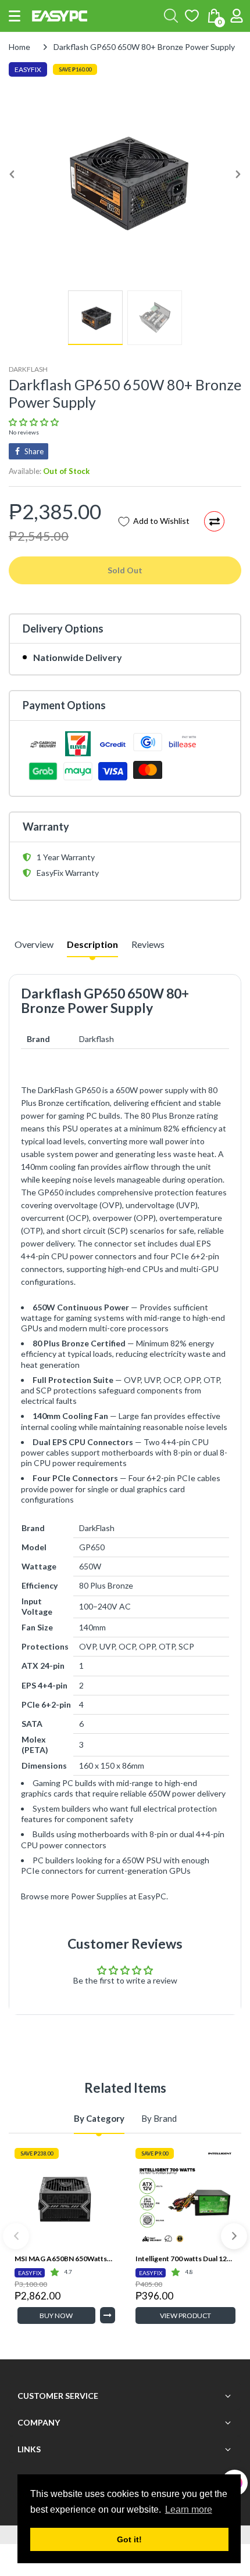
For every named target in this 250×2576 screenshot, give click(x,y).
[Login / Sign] (237, 16)
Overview (34, 944)
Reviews (148, 944)
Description (92, 944)
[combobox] (171, 16)
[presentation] (16, 2236)
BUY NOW (56, 2315)
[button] (15, 16)
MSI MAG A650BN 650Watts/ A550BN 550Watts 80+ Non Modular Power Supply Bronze (65, 2259)
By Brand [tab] (159, 2118)
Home (19, 47)
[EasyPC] (60, 16)
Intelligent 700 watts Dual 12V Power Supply (186, 2259)
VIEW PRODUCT (185, 2315)
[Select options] (108, 2315)
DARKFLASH (28, 369)
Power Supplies (99, 1896)
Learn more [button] (189, 2509)
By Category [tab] (99, 2118)
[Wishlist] (192, 16)
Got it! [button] (129, 2539)
